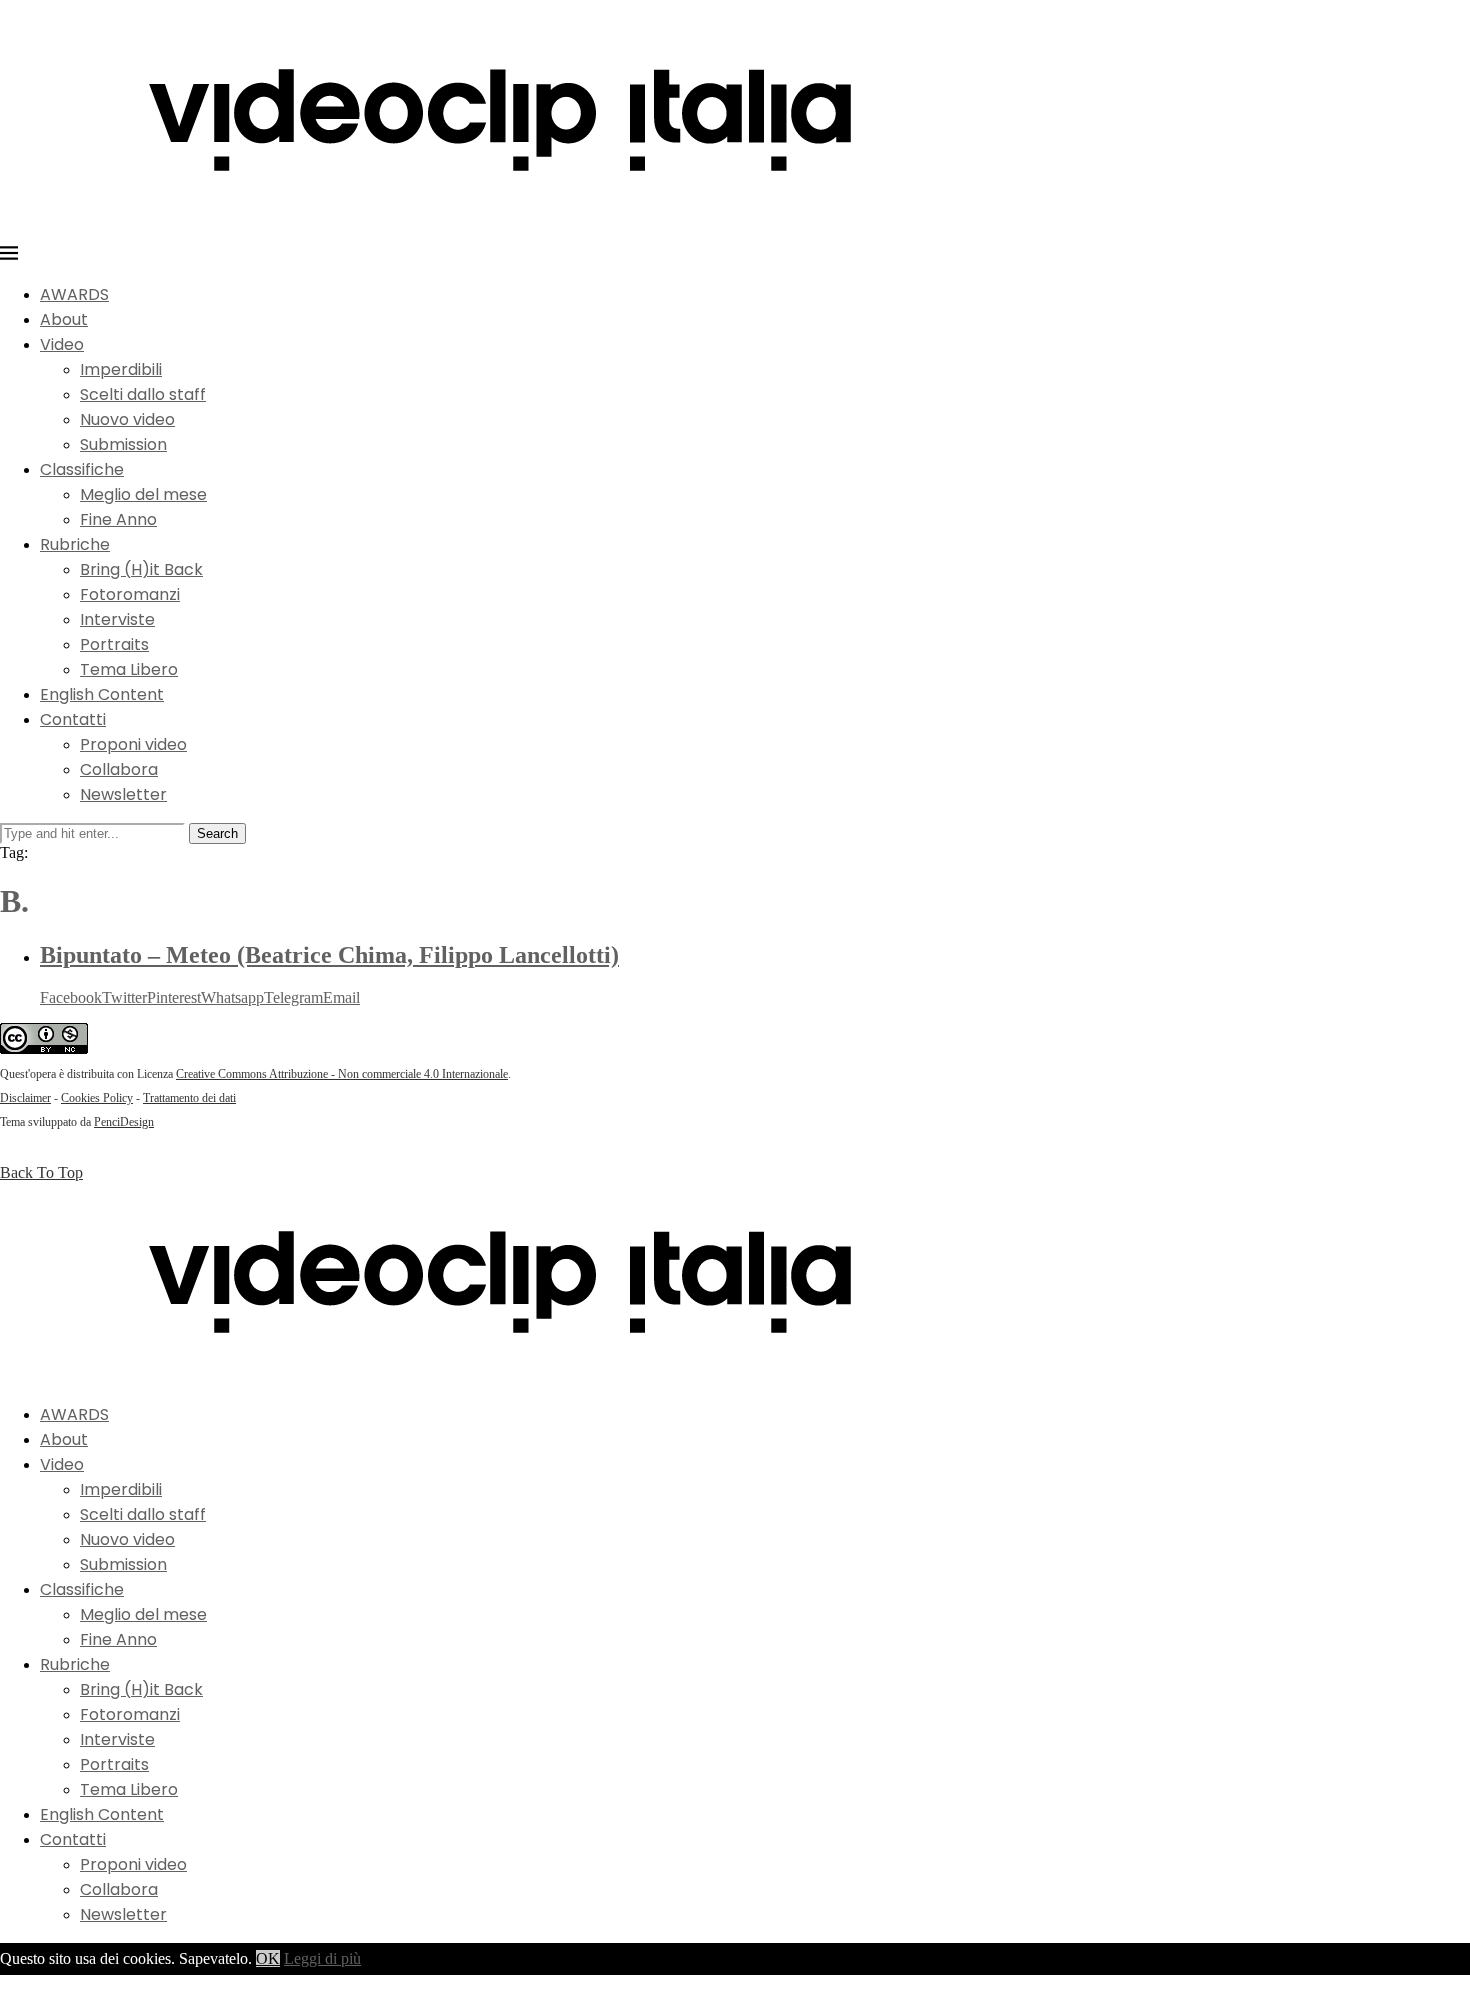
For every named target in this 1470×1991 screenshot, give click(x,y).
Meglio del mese (143, 494)
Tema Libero (129, 669)
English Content (102, 694)
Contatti (73, 719)
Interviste (117, 619)
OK (268, 1958)
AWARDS (74, 294)
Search (217, 833)
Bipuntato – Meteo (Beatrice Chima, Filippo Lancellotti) (329, 955)
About (64, 319)
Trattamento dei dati (189, 1098)
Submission (123, 444)
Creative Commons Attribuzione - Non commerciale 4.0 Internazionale (342, 1074)
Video (62, 344)
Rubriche (75, 544)
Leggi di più (322, 1958)
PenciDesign (124, 1122)
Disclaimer (25, 1098)
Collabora (119, 769)
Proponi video (133, 744)
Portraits (114, 644)
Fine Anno (118, 519)
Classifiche (82, 469)
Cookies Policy (97, 1098)
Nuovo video (127, 419)
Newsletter (123, 794)
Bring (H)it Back (141, 569)
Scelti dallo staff (143, 394)
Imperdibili (121, 369)
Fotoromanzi (130, 594)
